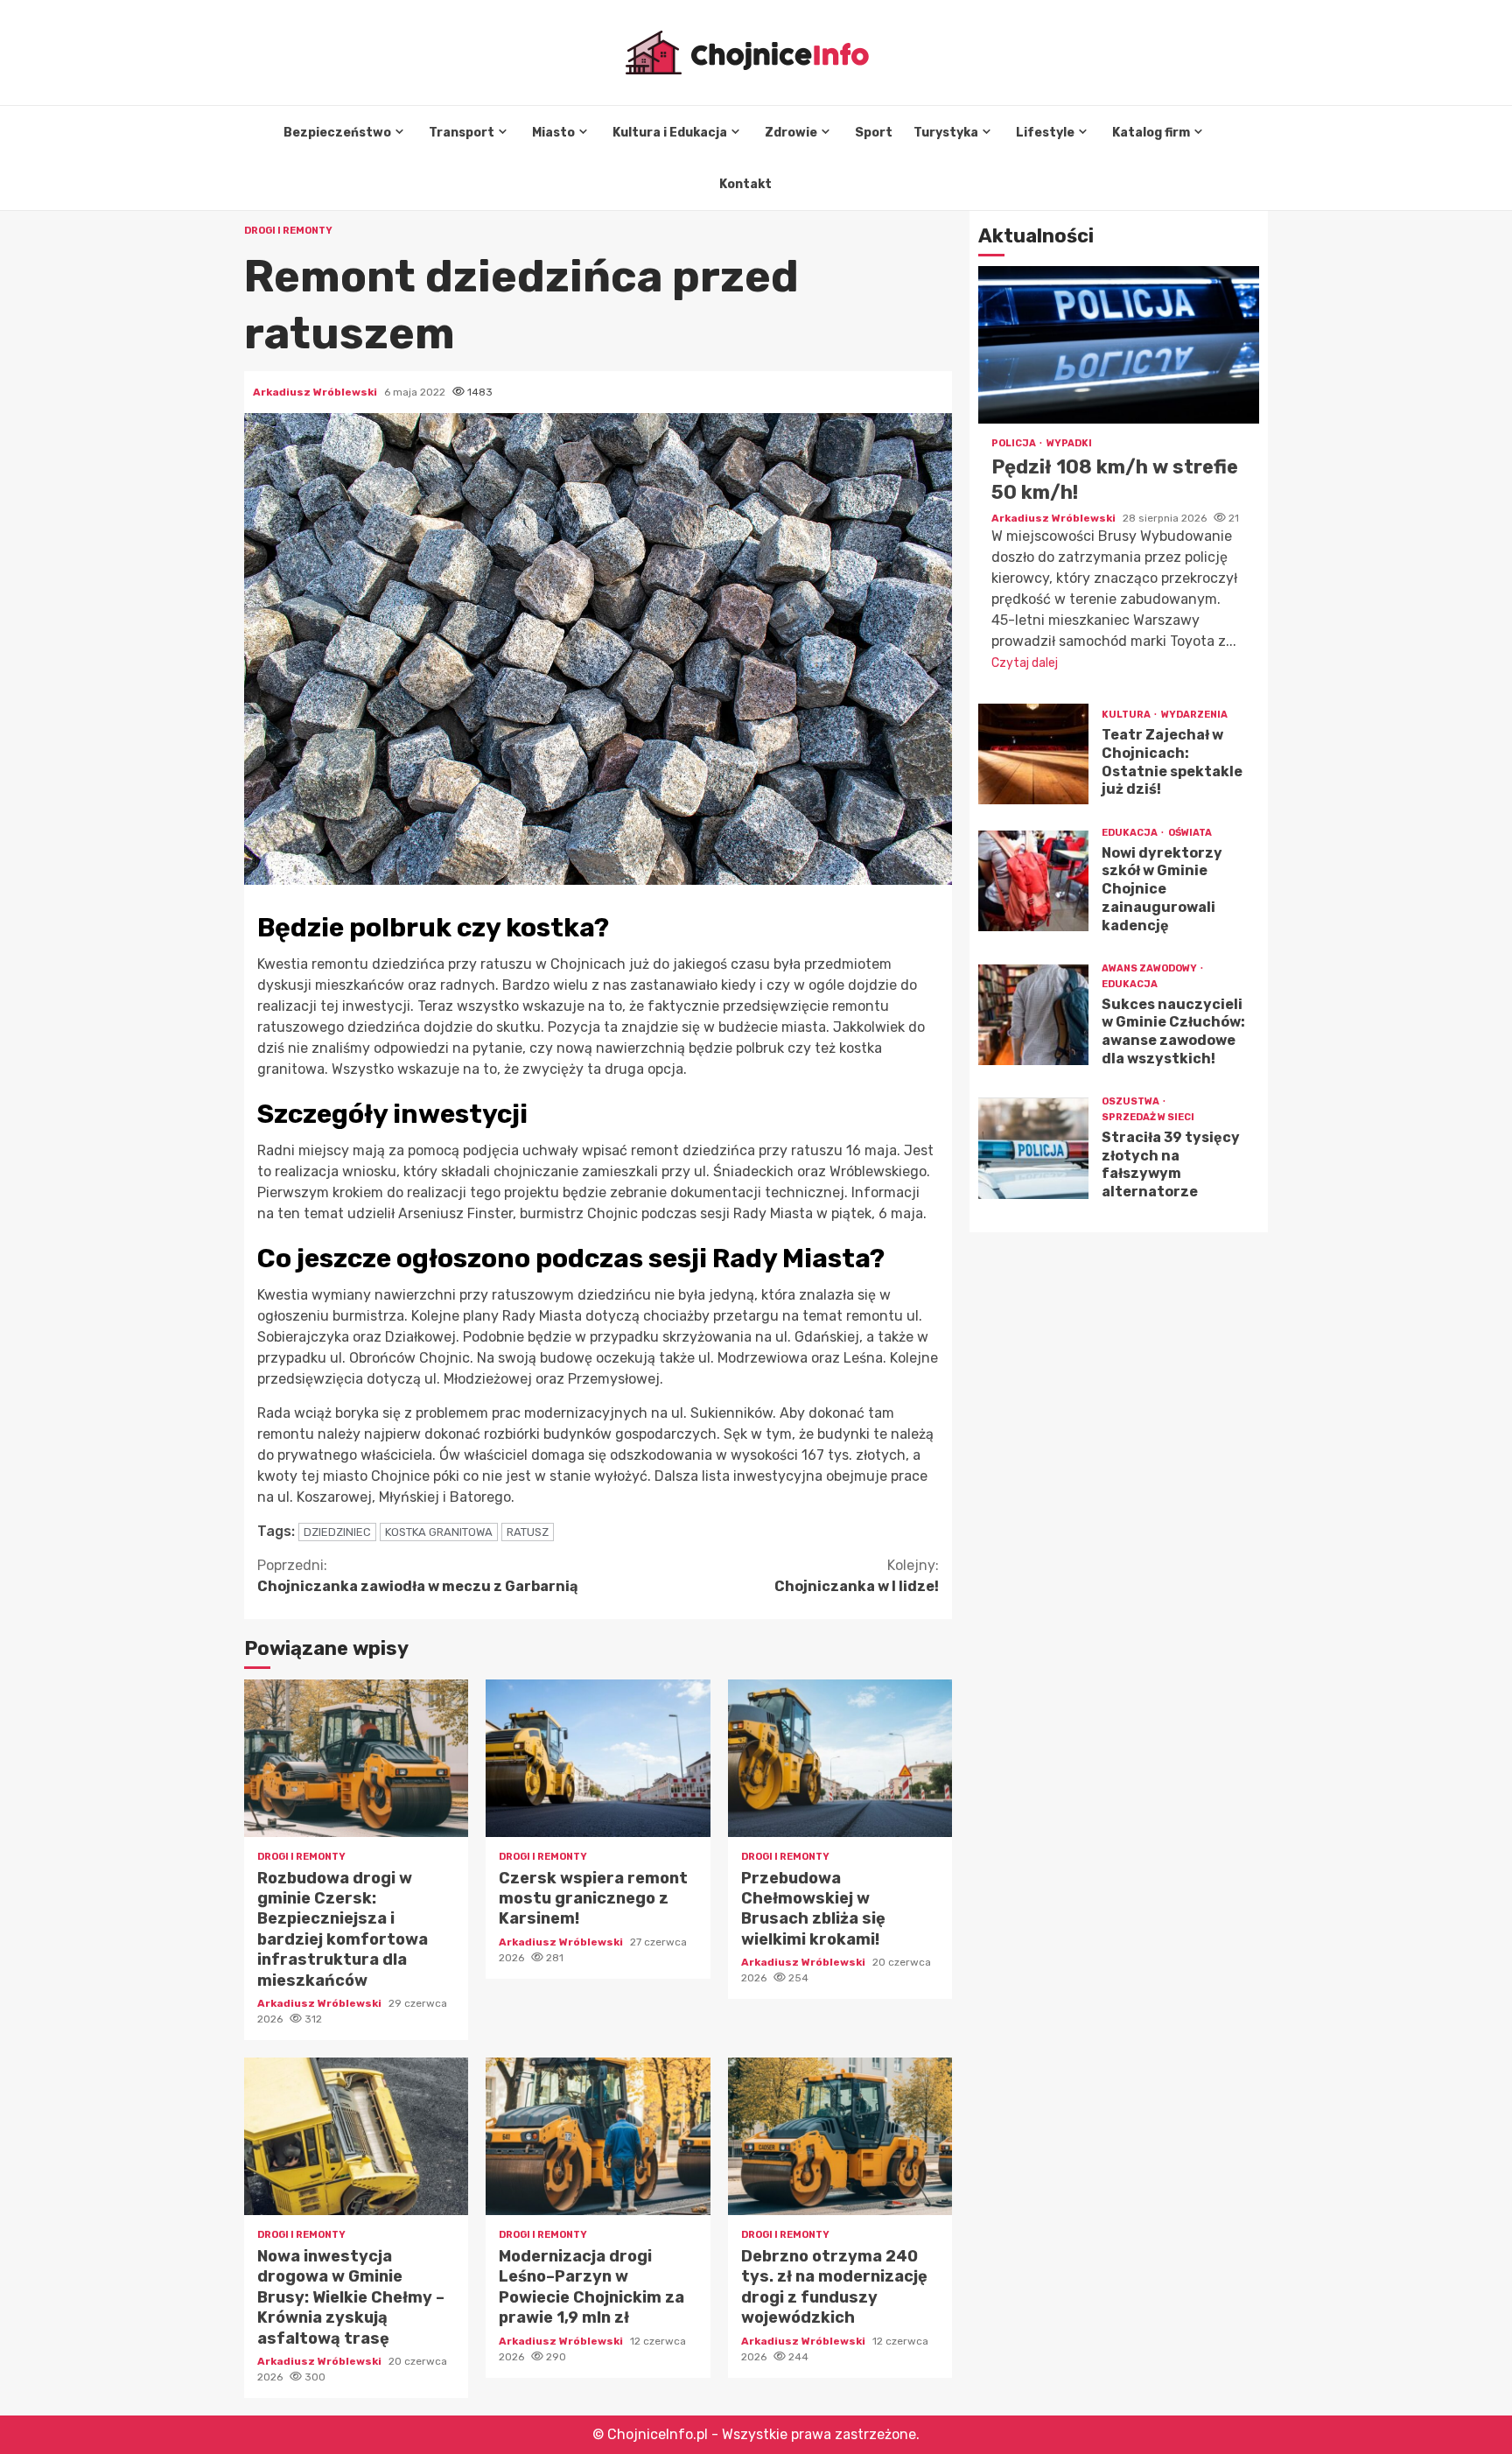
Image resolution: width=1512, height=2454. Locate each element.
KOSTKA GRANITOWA (439, 1532)
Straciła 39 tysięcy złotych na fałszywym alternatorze (1033, 1149)
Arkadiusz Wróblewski (316, 392)
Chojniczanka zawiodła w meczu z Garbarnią (417, 1576)
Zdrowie (791, 133)
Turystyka (946, 133)
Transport (462, 133)
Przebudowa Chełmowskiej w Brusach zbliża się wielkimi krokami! (840, 1758)
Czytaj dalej (1025, 663)
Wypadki (1069, 444)
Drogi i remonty (288, 231)
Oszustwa (1131, 1101)
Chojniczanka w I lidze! (857, 1576)
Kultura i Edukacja (670, 133)
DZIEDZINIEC (337, 1532)
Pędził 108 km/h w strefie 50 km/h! (1119, 346)
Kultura (1127, 715)
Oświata (1190, 833)
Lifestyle (1045, 133)
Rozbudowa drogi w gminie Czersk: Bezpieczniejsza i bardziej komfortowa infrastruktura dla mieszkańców (356, 1758)
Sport (874, 133)
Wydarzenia (1194, 715)
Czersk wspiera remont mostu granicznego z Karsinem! (598, 1758)
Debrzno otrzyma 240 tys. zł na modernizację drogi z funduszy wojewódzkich (840, 2136)
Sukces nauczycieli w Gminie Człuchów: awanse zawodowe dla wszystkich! (1033, 1015)
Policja (1015, 444)
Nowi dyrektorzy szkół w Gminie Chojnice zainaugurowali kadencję (1033, 881)
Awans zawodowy (1150, 968)
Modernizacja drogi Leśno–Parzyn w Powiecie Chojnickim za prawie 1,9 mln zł (598, 2136)
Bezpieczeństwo (337, 133)
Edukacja (1130, 833)
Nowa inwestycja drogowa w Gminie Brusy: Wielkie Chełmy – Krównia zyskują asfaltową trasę (356, 2136)
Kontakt (745, 184)
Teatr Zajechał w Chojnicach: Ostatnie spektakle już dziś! (1033, 754)
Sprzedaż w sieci (1148, 1117)
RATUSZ (528, 1532)
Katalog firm (1151, 133)
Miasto (553, 133)
